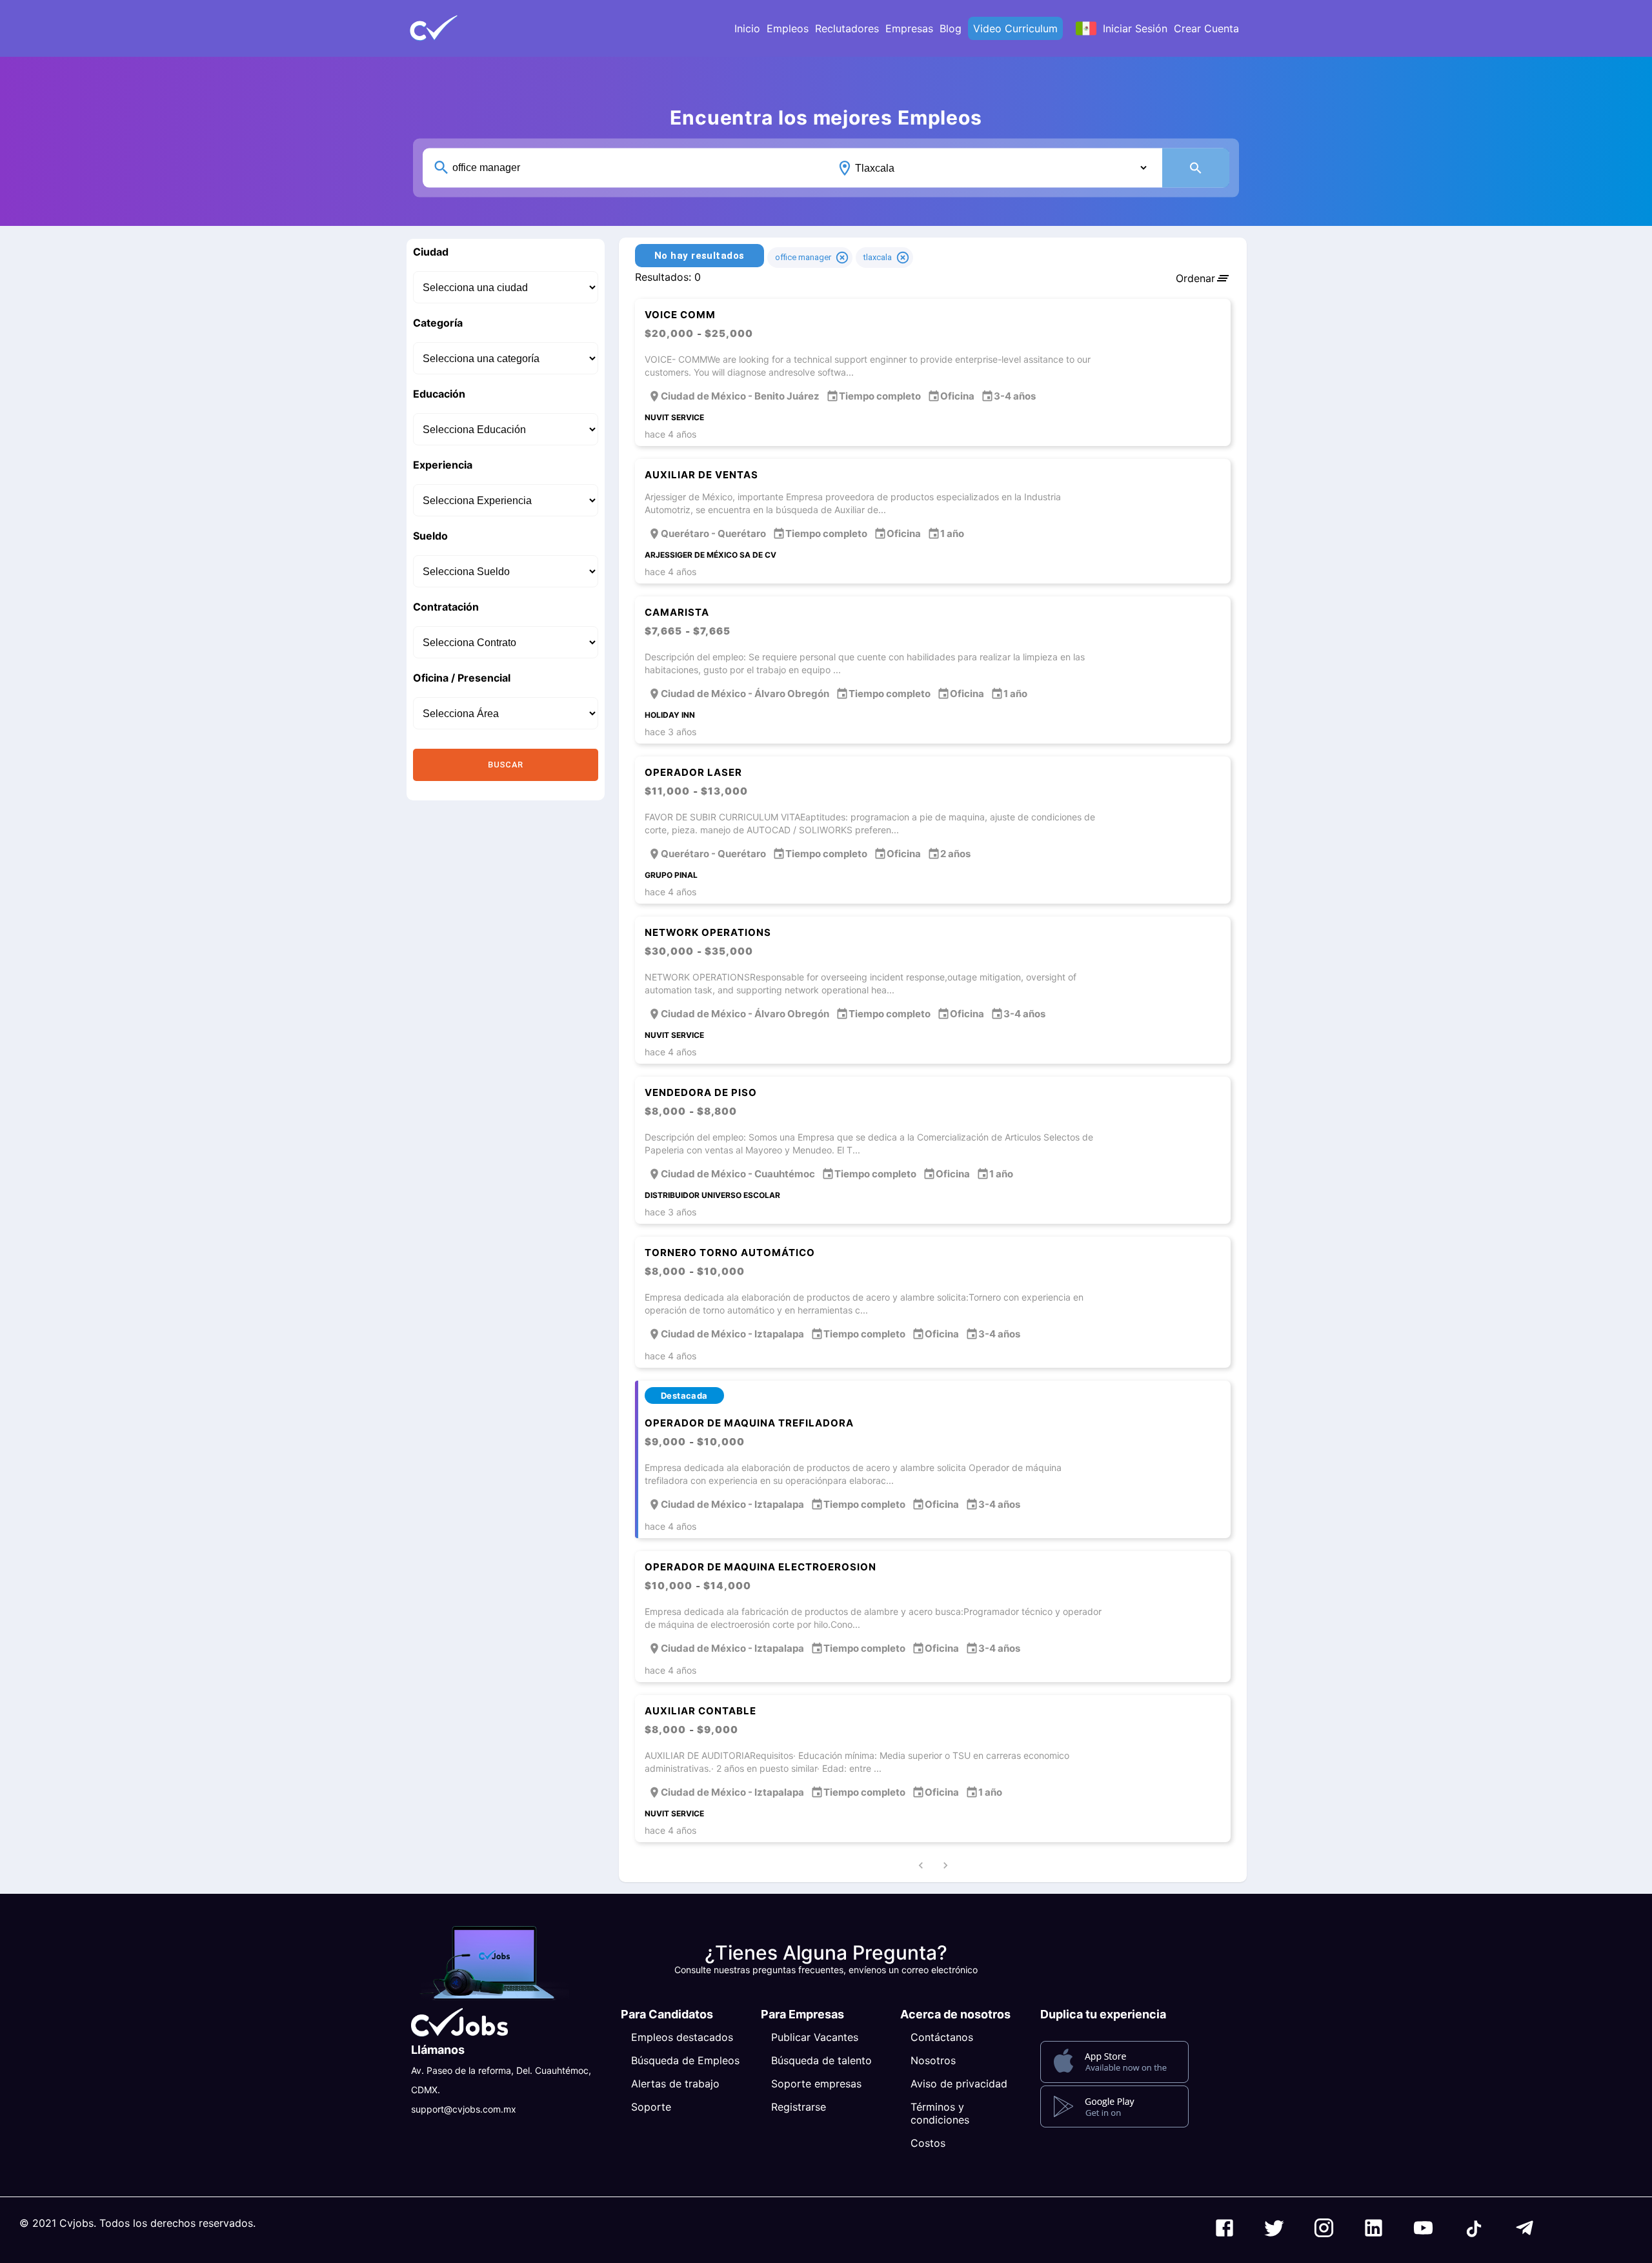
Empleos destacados (682, 2037)
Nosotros (933, 2060)
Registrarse (799, 2107)
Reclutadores (847, 28)
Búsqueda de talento (821, 2060)
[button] (455, 28)
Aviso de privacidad (959, 2084)
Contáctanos (942, 2037)
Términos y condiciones (940, 2113)
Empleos (788, 28)
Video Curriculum (1015, 28)
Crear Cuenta (1206, 28)
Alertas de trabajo (675, 2084)
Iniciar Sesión (1135, 28)
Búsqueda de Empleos (685, 2060)
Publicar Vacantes (815, 2037)
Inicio (747, 28)
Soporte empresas (816, 2084)
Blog (951, 28)
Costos (928, 2143)
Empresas (909, 28)
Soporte (651, 2107)
